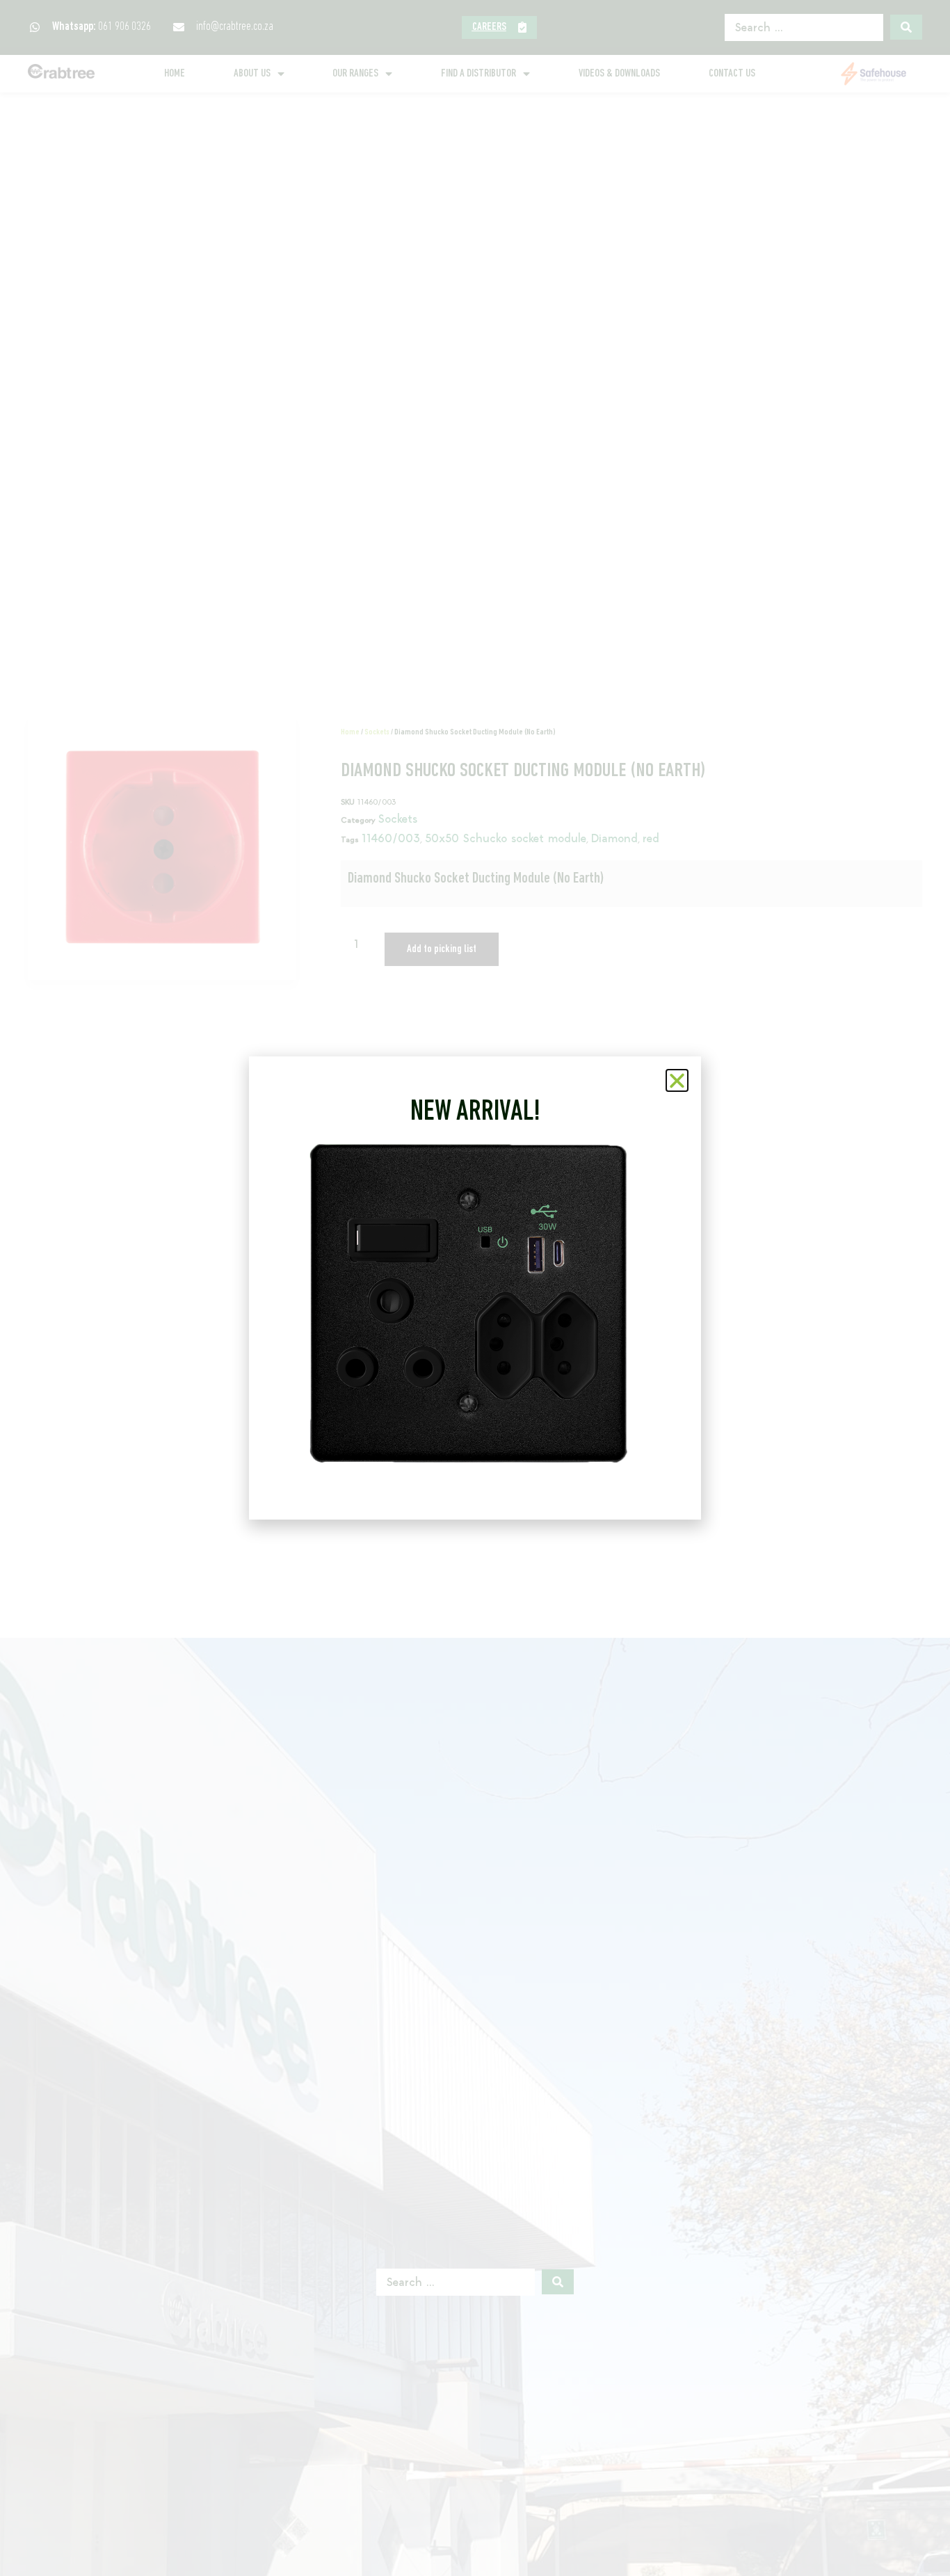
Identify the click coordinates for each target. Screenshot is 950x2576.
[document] (475, 1288)
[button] (677, 1080)
